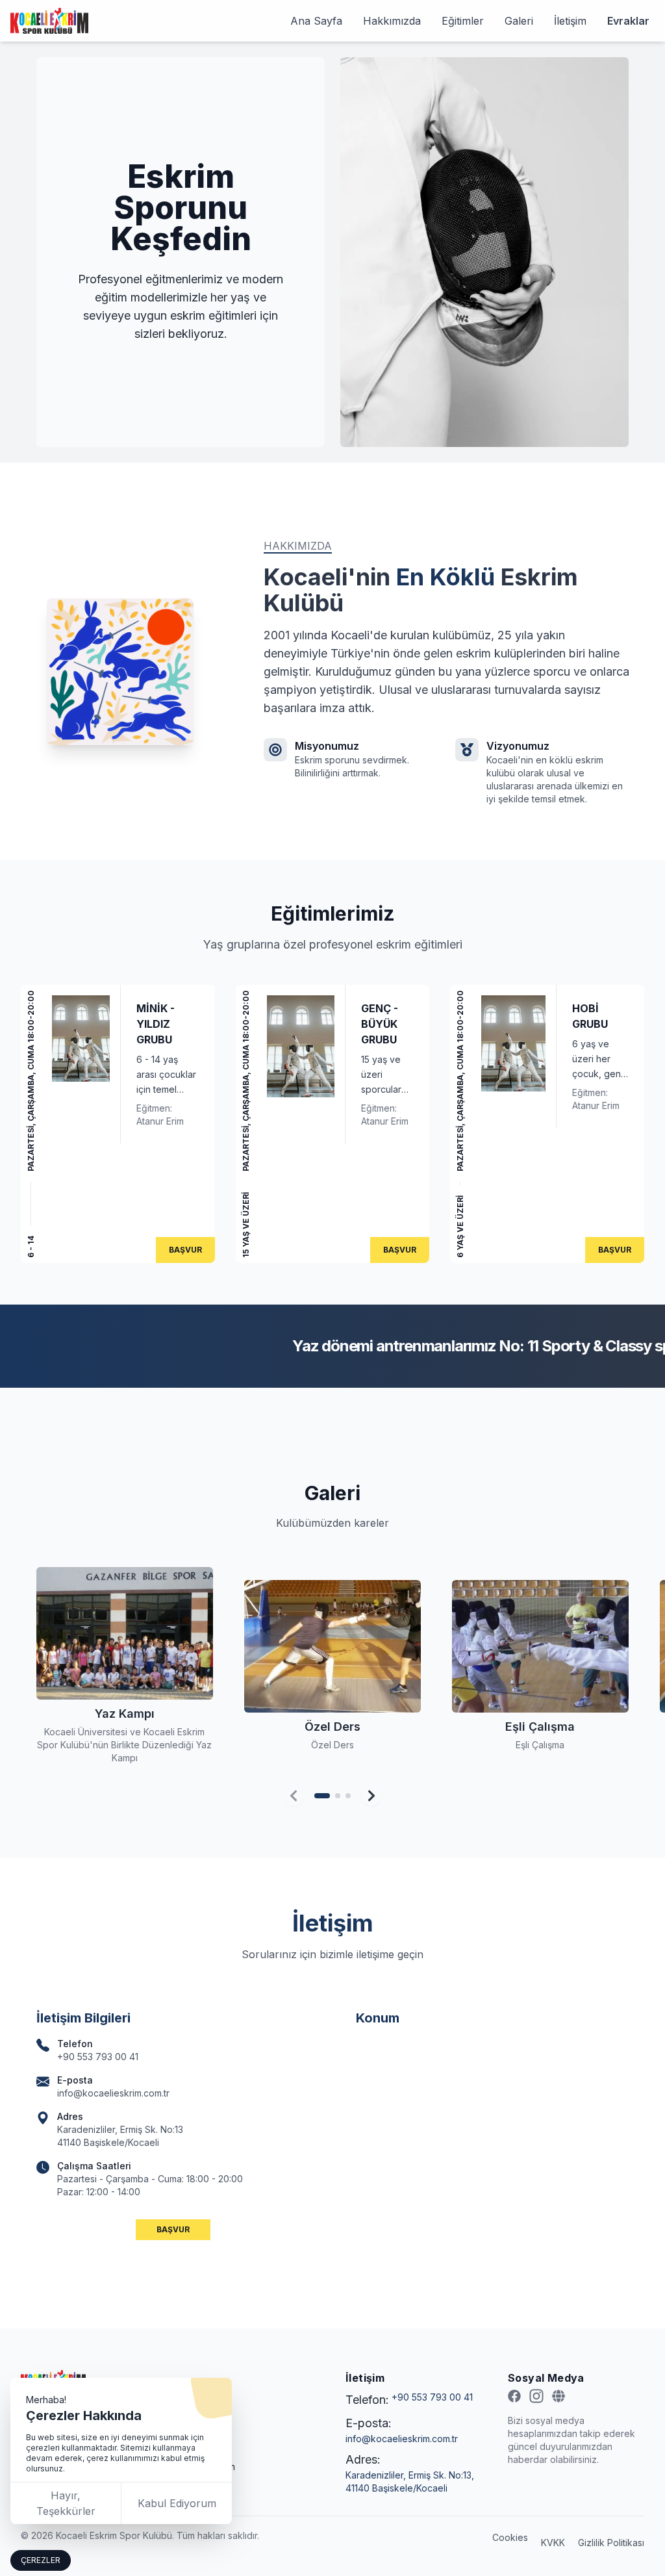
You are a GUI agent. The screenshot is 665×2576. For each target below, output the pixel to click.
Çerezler (41, 2560)
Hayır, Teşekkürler (66, 2503)
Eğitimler (463, 21)
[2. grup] (338, 1796)
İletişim (570, 21)
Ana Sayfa (316, 21)
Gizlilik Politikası (611, 2543)
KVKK (553, 2543)
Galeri (519, 21)
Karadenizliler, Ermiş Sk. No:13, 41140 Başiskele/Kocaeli (410, 2481)
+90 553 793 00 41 (432, 2397)
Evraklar (628, 21)
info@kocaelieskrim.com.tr (402, 2439)
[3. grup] (348, 1796)
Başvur (185, 1250)
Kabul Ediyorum (177, 2503)
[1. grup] (322, 1796)
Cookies (510, 2537)
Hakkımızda (392, 21)
